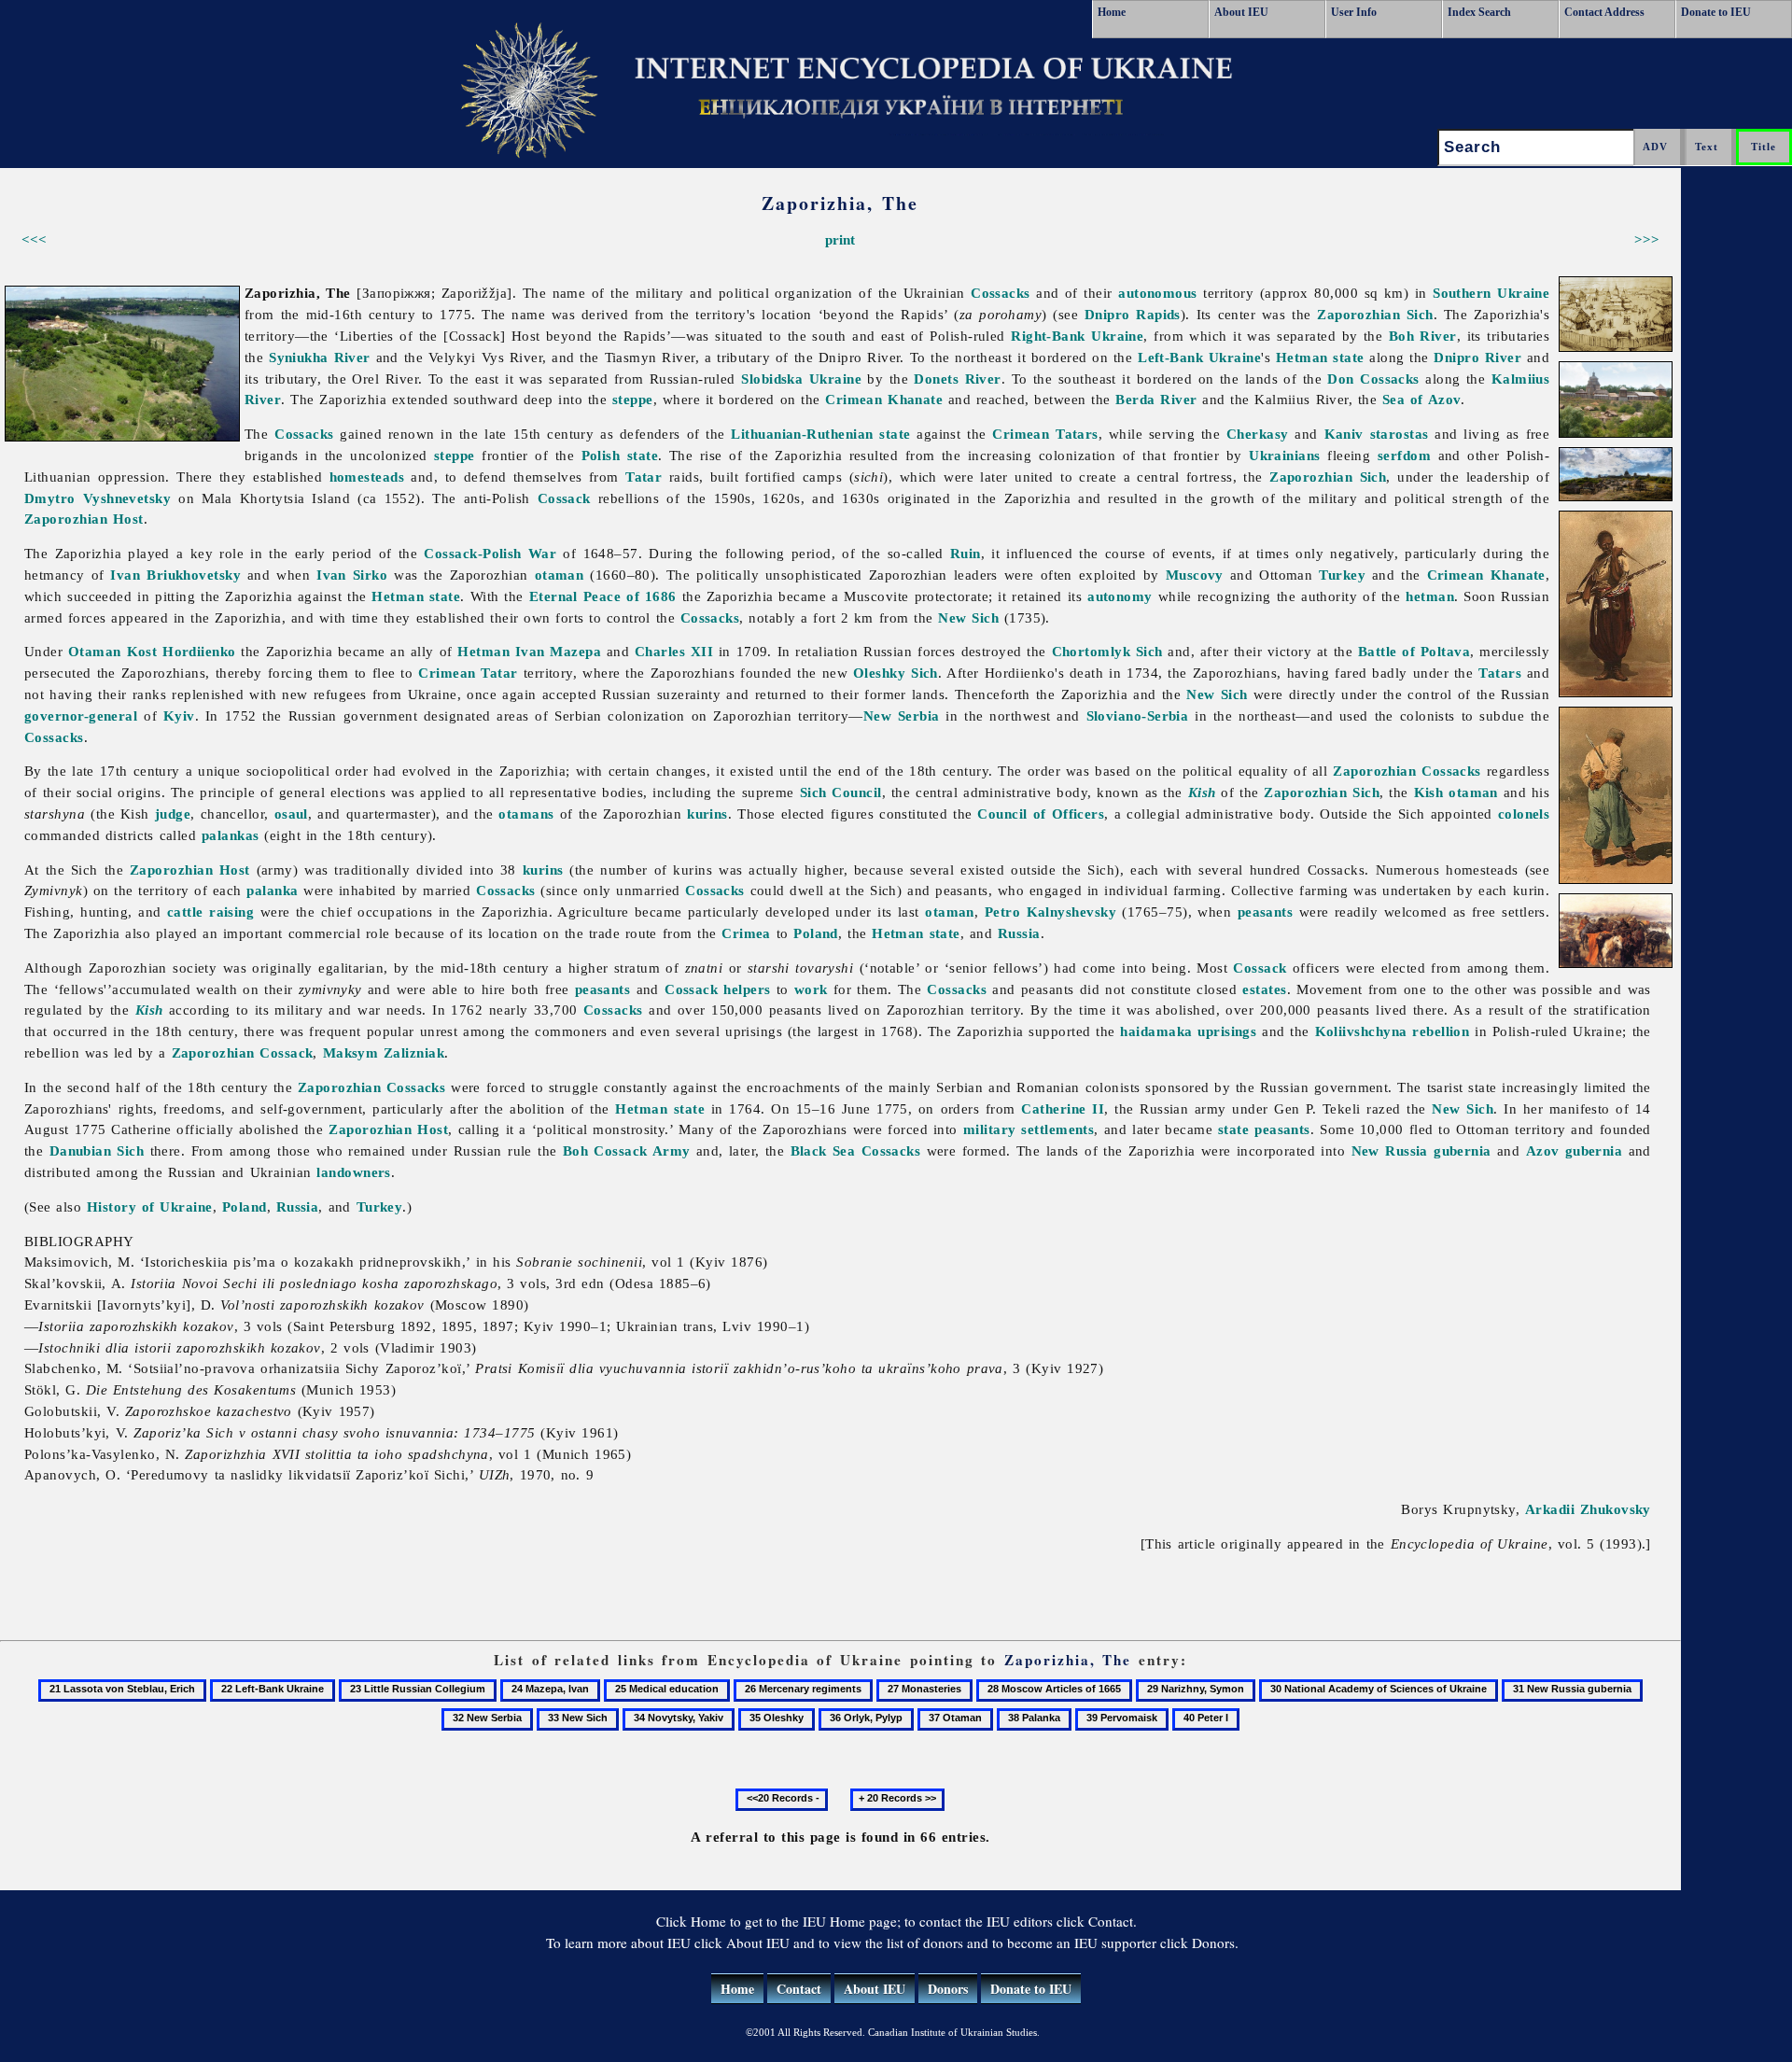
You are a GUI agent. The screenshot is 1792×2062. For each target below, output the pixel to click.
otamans (526, 814)
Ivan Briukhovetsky (175, 575)
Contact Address (1604, 12)
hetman (1430, 596)
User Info (1354, 12)
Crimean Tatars (1045, 434)
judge (173, 814)
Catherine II (1063, 1108)
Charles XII (674, 651)
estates (1264, 989)
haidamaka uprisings (1188, 1031)
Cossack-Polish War (490, 553)
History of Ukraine (150, 1206)
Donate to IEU (1716, 12)
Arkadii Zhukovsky (1588, 1509)
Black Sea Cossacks (856, 1150)
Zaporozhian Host (84, 519)
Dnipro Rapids (1133, 314)
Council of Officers (1041, 814)
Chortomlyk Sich (1107, 651)
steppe (633, 399)
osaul (291, 814)
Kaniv (1344, 434)
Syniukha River (320, 357)
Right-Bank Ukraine (1077, 336)
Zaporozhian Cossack (243, 1052)
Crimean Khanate (884, 399)
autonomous (1158, 293)
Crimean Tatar (468, 673)
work (811, 989)
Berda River (1156, 399)
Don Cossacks (1373, 379)
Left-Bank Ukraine (1199, 357)
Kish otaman (1456, 792)
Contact (799, 1989)
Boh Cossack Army (627, 1150)
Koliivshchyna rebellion (1393, 1031)
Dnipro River (1477, 357)
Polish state (620, 455)
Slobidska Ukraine (801, 379)
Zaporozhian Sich (1375, 314)
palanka (272, 890)
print (840, 239)
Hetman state (1320, 357)
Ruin (966, 553)
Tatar (644, 477)
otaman (560, 575)
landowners (354, 1172)
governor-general (81, 715)
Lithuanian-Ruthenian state (820, 434)
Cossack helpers (718, 989)
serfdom (1404, 455)
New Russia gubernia (1421, 1150)
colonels (1524, 814)
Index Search (1479, 12)
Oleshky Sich (896, 673)
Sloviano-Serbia (1138, 715)
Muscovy (1195, 575)
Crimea (746, 933)
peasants (1266, 912)
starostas (1400, 434)
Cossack (564, 498)
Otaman (95, 651)
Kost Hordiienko (182, 651)
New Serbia (902, 715)
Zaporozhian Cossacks (1407, 771)
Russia (1019, 933)
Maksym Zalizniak (384, 1052)
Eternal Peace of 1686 (603, 596)
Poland (816, 933)
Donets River (957, 379)
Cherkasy (1258, 434)
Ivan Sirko (352, 575)
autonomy (1120, 596)
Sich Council (841, 792)
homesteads (367, 477)
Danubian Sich (97, 1150)
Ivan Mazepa (558, 651)
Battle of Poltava (1414, 651)
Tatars (1500, 673)
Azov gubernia (1575, 1150)
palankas (231, 835)
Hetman (483, 651)
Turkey (1342, 575)
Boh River (1423, 336)
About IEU (1241, 12)
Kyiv (179, 715)
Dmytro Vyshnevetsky (98, 498)
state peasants (1264, 1129)
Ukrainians (1285, 455)
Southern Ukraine (1491, 293)
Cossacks (1001, 293)
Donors (948, 1989)
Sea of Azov (1421, 399)
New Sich (968, 617)
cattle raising (210, 912)
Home (1112, 12)
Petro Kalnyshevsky (1050, 912)
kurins (707, 814)
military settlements (1029, 1129)
